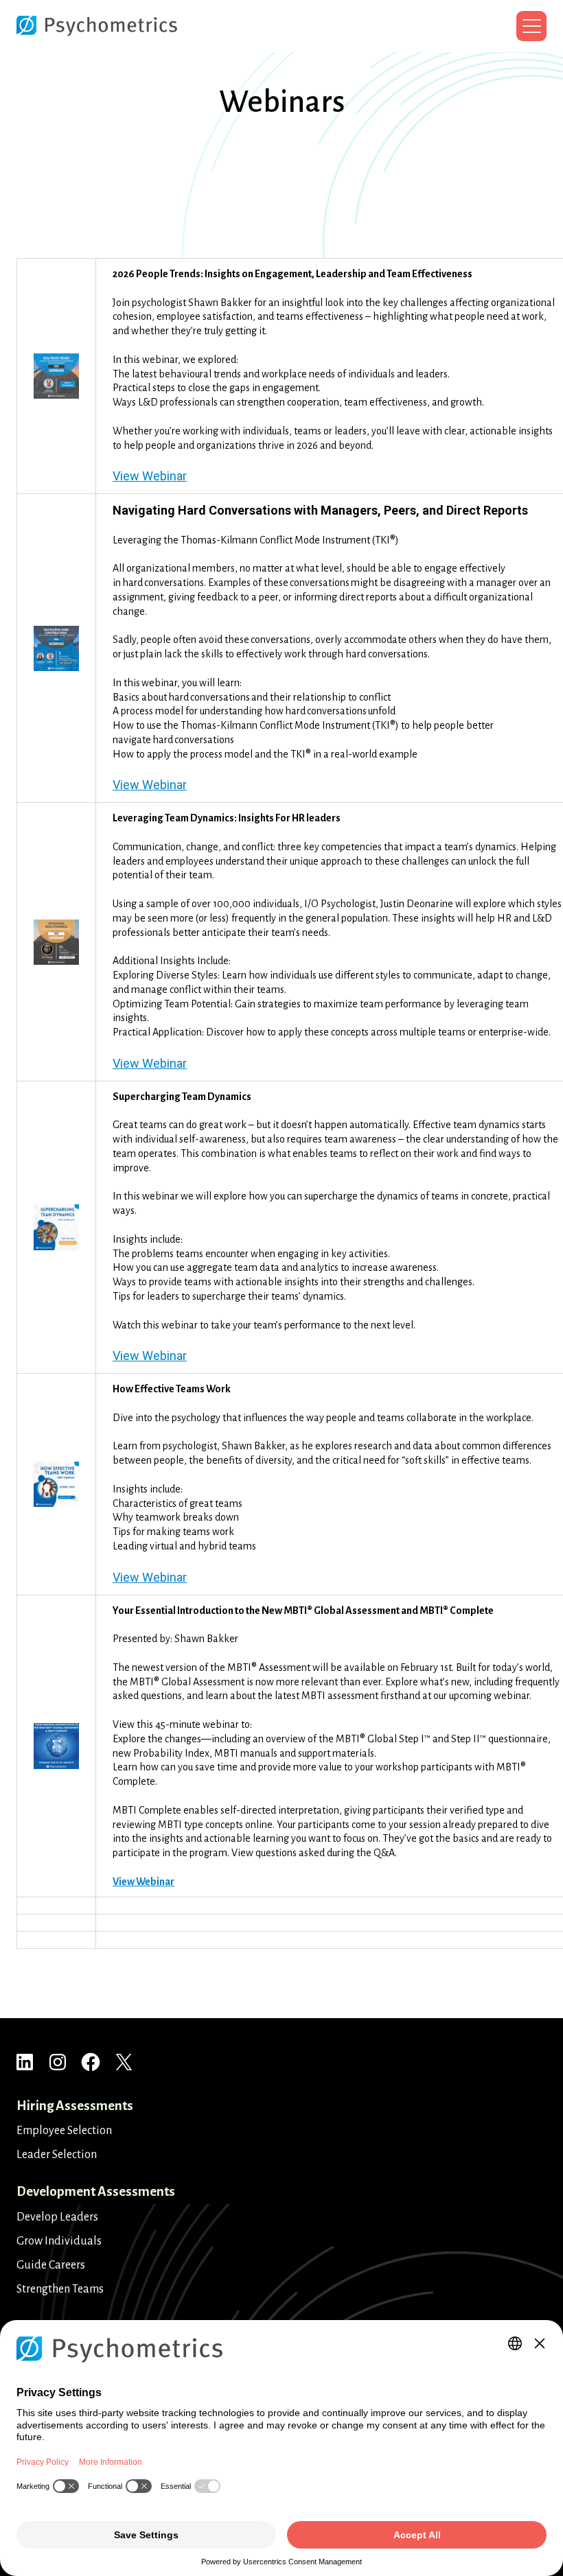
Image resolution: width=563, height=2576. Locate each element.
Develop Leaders (57, 2217)
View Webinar (150, 476)
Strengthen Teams (60, 2289)
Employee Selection (64, 2131)
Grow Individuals (59, 2241)
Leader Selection (57, 2155)
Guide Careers (51, 2265)
